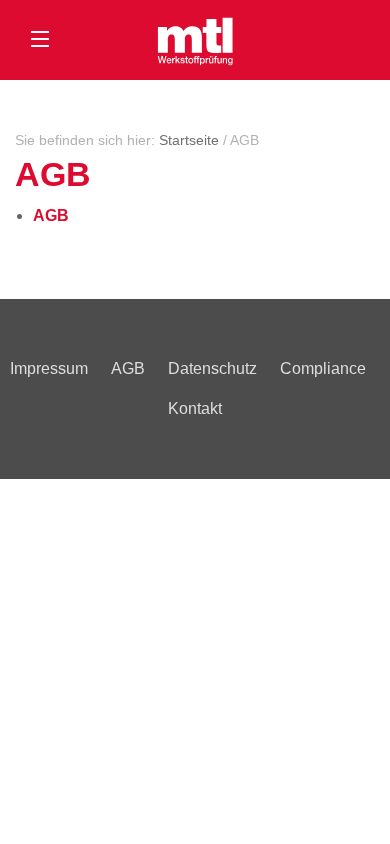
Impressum (49, 368)
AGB (128, 368)
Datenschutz (212, 368)
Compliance (323, 368)
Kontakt (195, 408)
